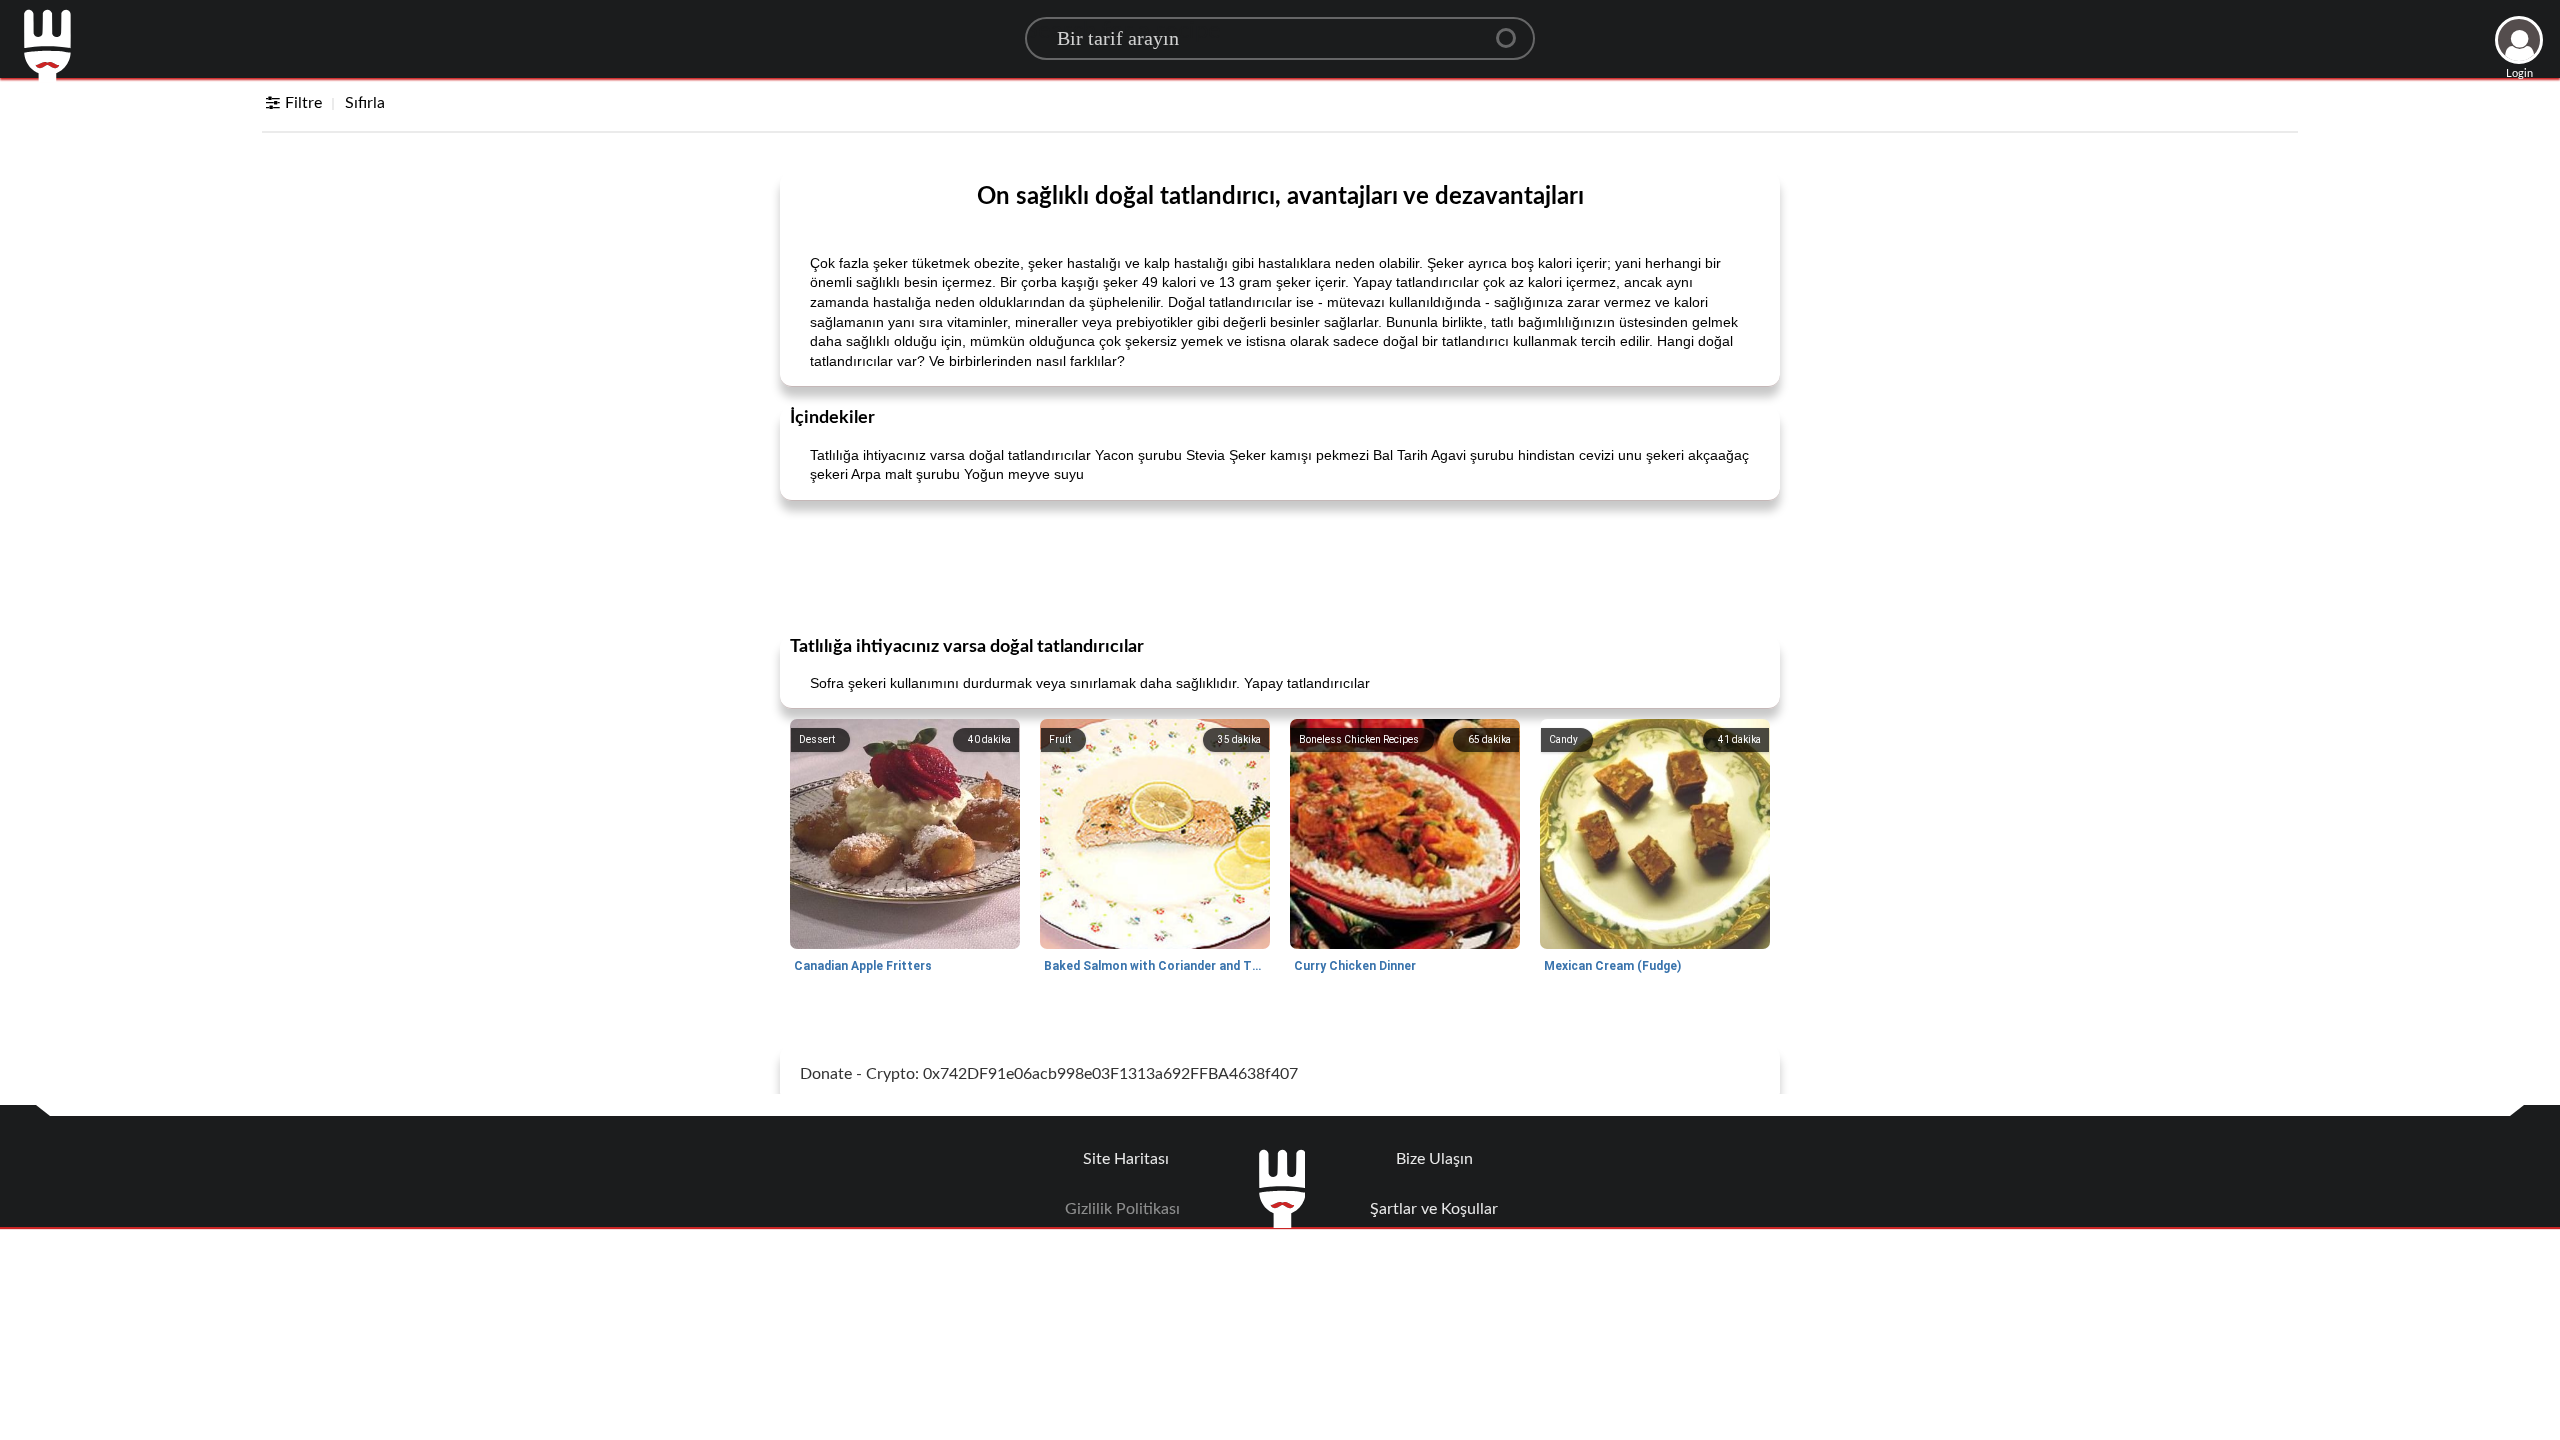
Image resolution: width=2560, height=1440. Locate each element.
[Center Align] (1513, 30)
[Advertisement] (1280, 566)
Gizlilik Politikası (1122, 1209)
